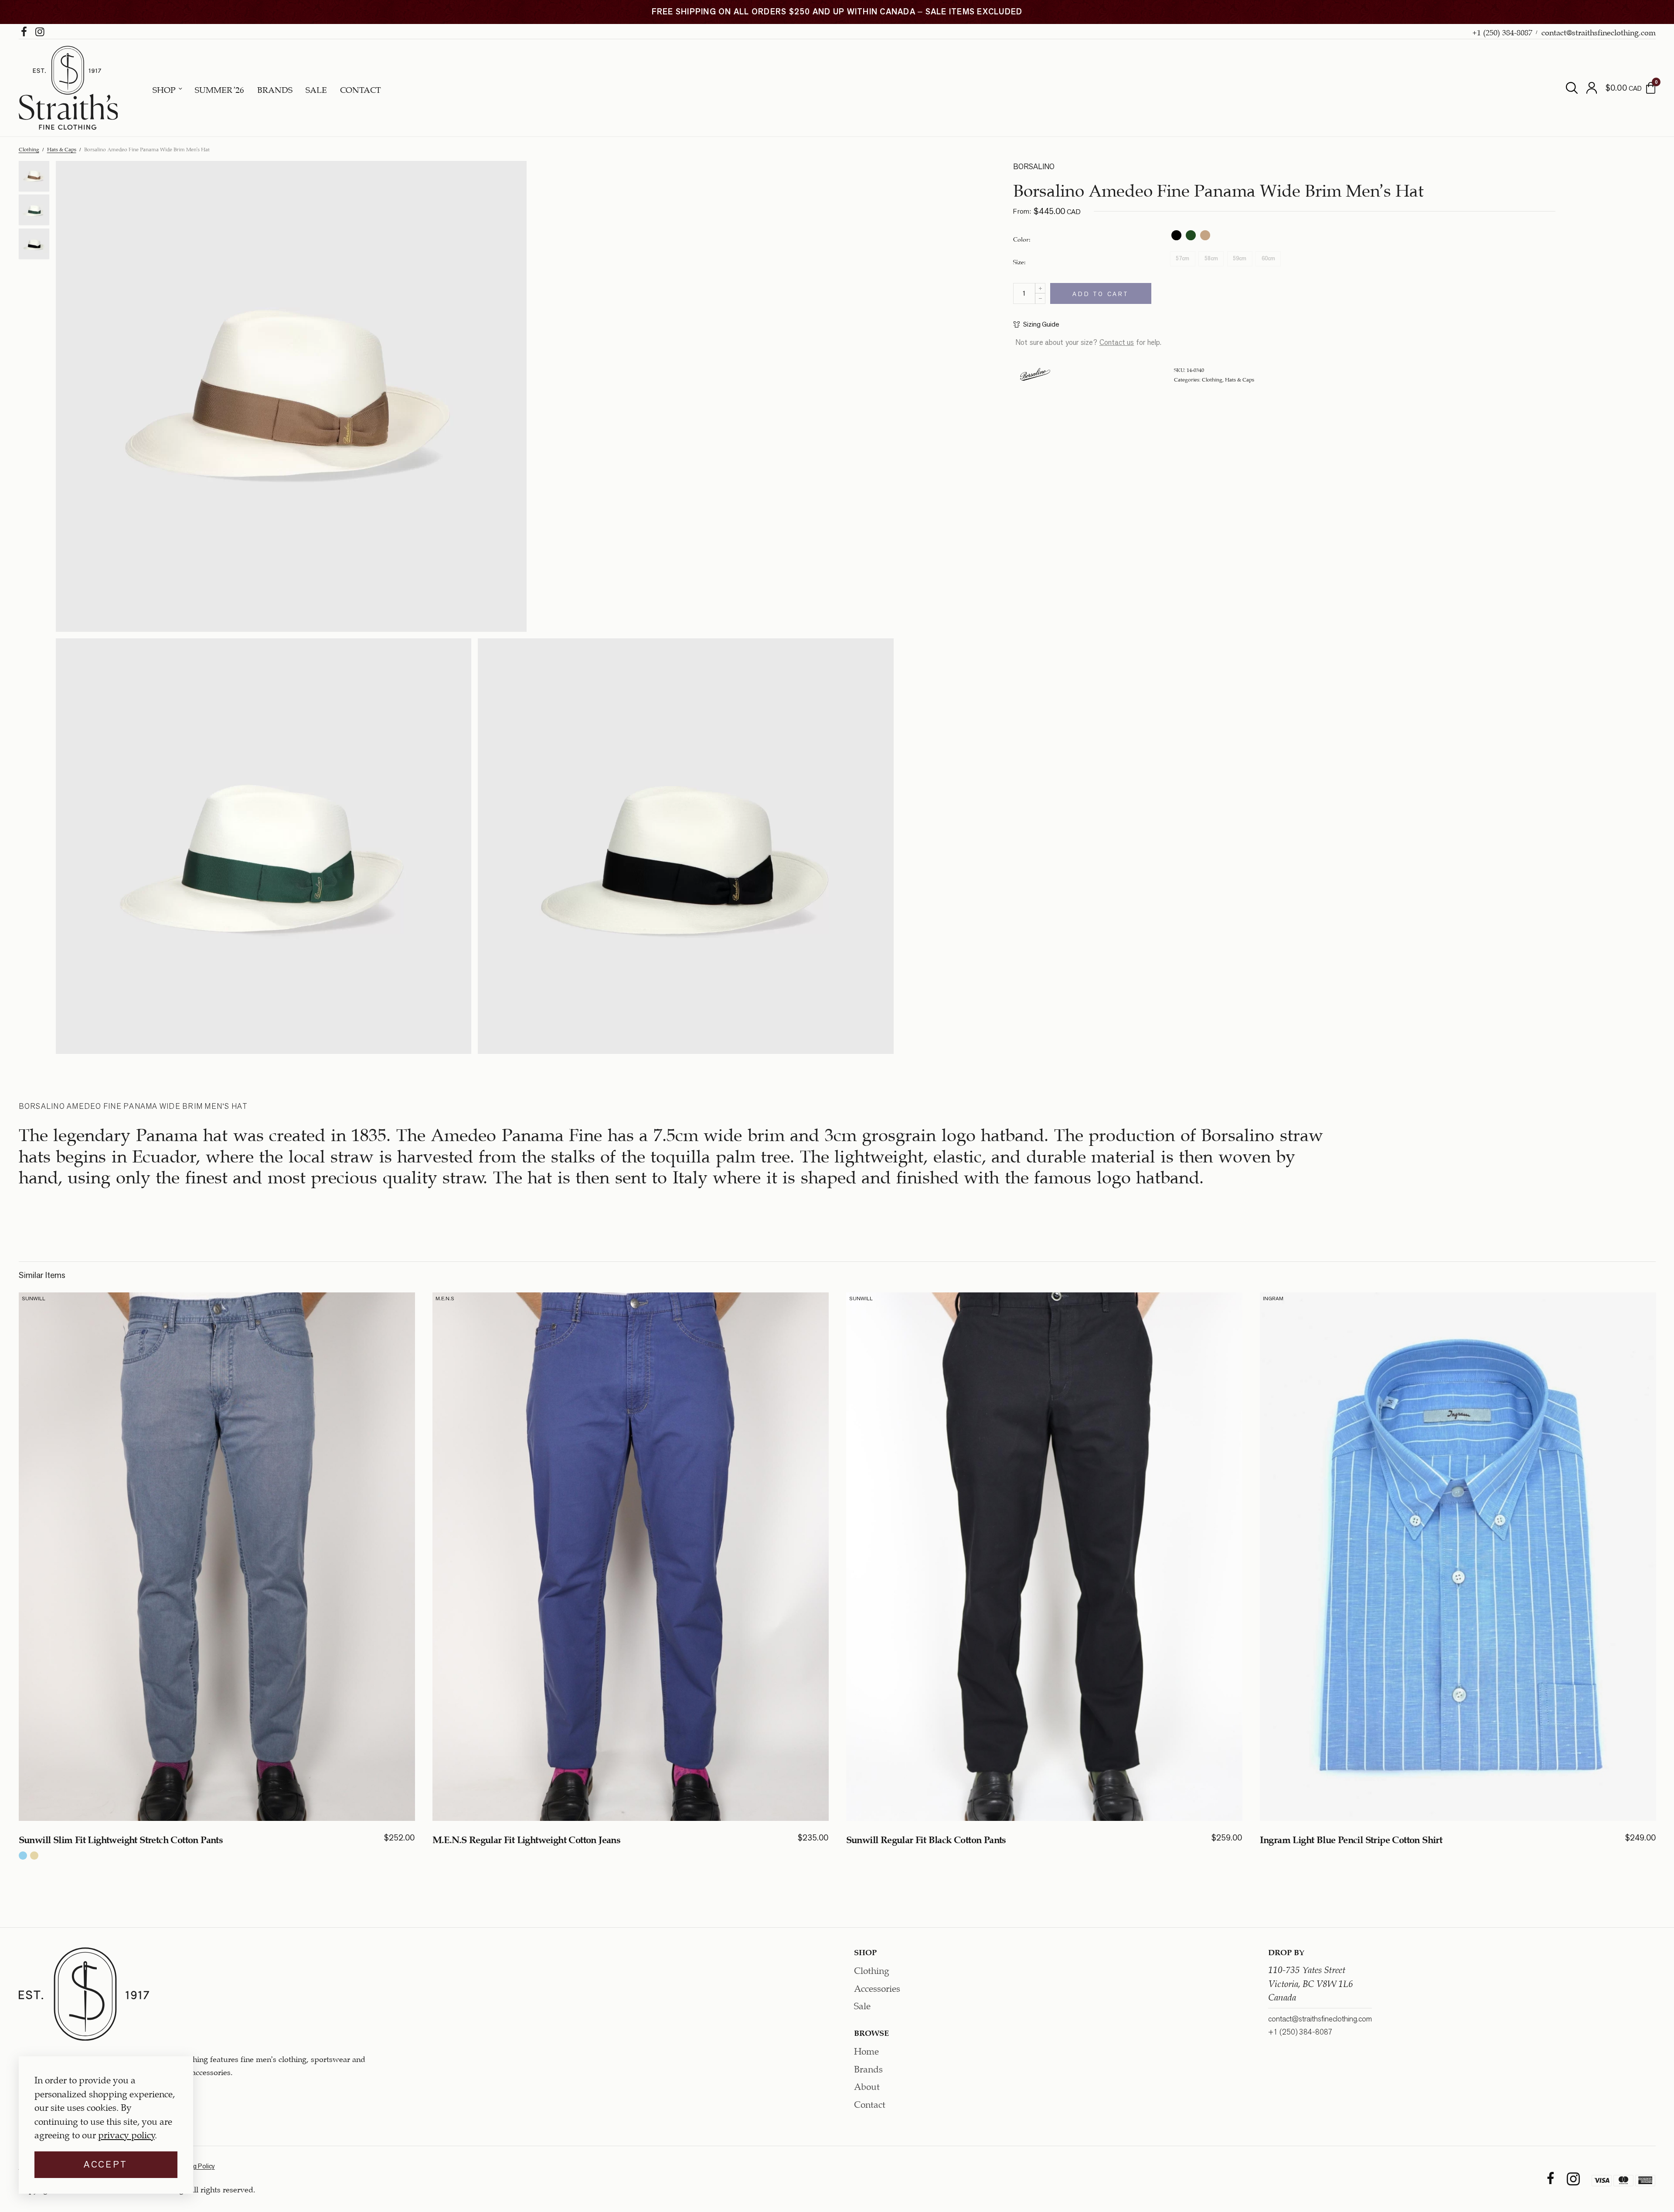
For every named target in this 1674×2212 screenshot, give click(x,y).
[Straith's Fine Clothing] (68, 88)
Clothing (29, 149)
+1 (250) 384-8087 (1502, 31)
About (867, 2085)
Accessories (877, 1987)
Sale (316, 89)
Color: (1022, 239)
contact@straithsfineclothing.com (1599, 31)
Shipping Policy (194, 2166)
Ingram (1273, 1298)
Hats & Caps (62, 149)
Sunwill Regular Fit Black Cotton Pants (926, 1838)
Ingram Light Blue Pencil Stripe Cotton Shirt (1351, 1838)
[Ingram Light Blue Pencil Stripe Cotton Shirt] (1458, 1557)
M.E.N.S (445, 1298)
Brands (275, 89)
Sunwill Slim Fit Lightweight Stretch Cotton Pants (121, 1838)
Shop (164, 89)
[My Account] (1592, 88)
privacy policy (126, 2134)
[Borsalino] (1035, 374)
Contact (361, 89)
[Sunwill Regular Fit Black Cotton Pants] (1044, 1557)
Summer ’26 (219, 89)
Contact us (1117, 342)
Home (866, 2050)
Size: (1019, 261)
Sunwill (34, 1298)
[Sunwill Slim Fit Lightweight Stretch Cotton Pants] (217, 1557)
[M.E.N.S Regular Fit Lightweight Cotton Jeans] (631, 1557)
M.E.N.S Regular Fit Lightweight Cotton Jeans (527, 1838)
